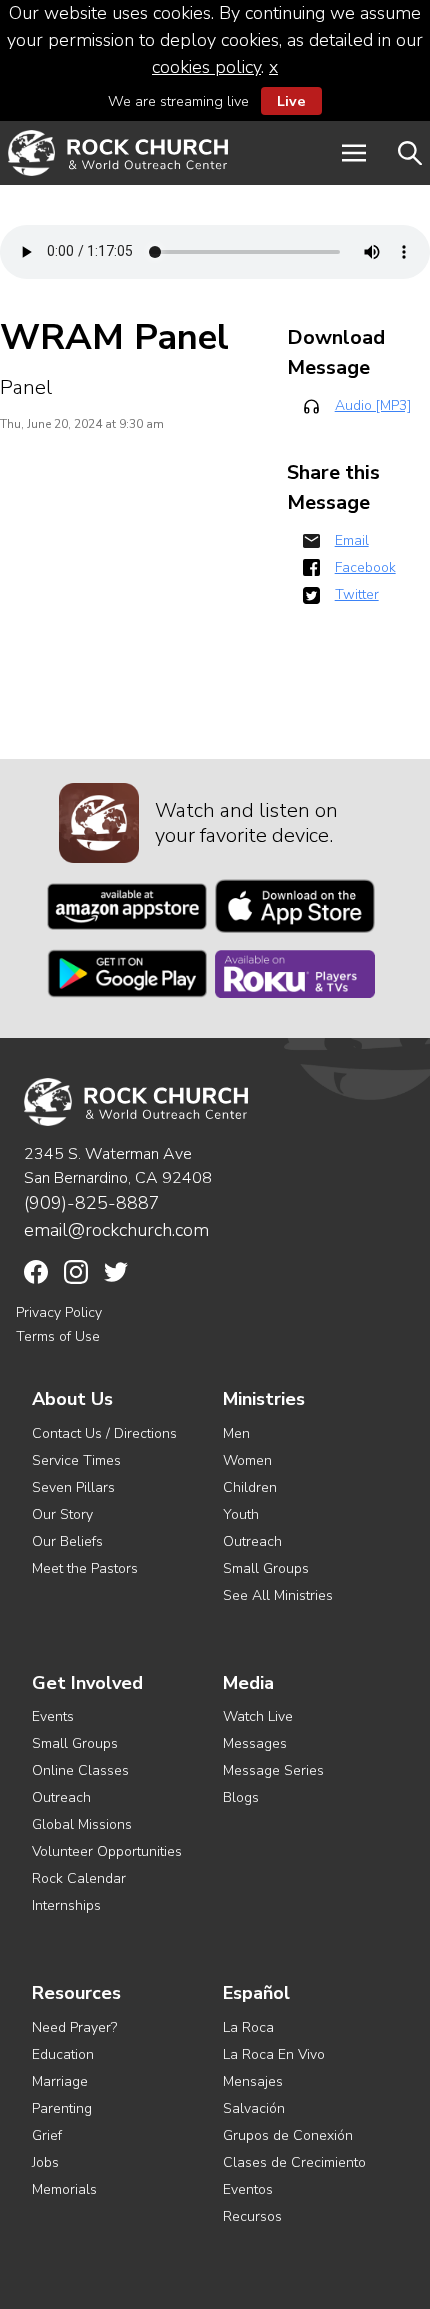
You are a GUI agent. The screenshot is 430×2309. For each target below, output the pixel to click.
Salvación (254, 2108)
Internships (66, 1905)
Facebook (365, 567)
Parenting (62, 2108)
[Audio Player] (215, 252)
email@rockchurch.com (116, 1230)
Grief (47, 2135)
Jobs (45, 2162)
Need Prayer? (74, 2027)
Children (250, 1487)
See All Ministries (278, 1595)
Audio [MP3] (373, 405)
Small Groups (266, 1568)
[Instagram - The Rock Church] (76, 1272)
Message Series (273, 1770)
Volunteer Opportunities (107, 1851)
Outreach (252, 1541)
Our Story (62, 1514)
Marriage (60, 2081)
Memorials (64, 2189)
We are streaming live (207, 101)
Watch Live (258, 1716)
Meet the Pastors (85, 1568)
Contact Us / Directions (104, 1433)
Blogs (241, 1797)
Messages (255, 1743)
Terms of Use (58, 1336)
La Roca (248, 2027)
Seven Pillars (73, 1487)
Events (53, 1716)
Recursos (252, 2216)
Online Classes (80, 1770)
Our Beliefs (67, 1541)
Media (248, 1683)
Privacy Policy (59, 1312)
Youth (241, 1514)
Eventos (248, 2189)
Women (247, 1460)
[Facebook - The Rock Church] (36, 1272)
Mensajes (253, 2081)
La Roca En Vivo (274, 2054)
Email (352, 540)
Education (63, 2054)
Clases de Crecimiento (294, 2162)
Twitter (357, 594)
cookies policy (206, 67)
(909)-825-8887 (92, 1203)
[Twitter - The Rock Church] (116, 1272)
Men (236, 1433)
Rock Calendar (79, 1878)
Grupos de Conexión (288, 2135)
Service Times (76, 1460)
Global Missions (82, 1824)
